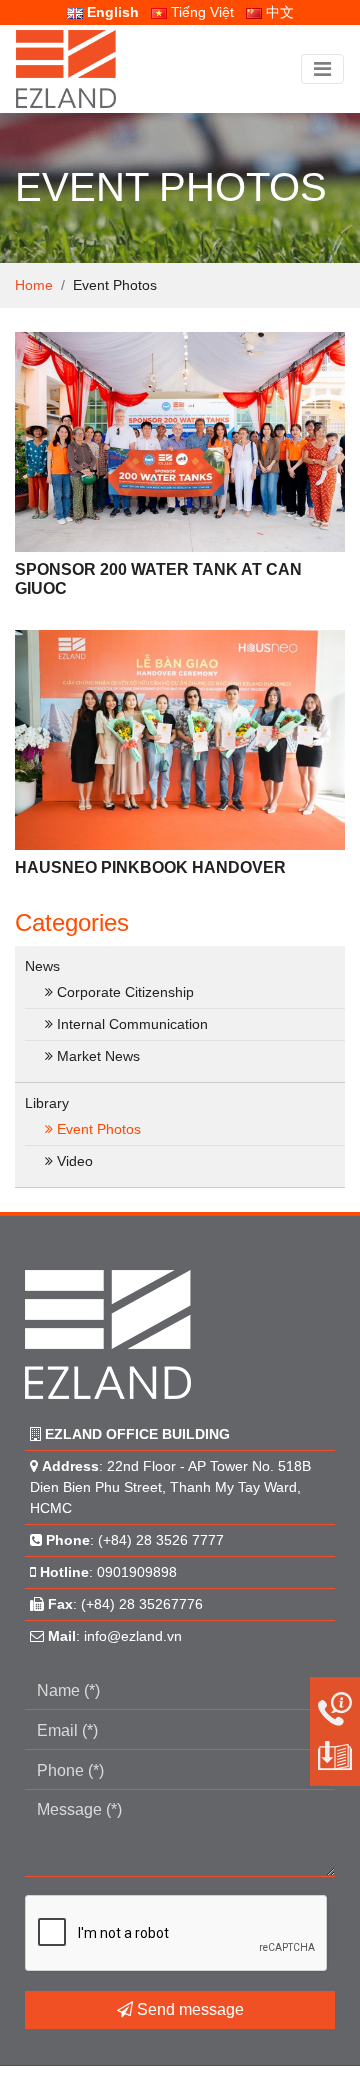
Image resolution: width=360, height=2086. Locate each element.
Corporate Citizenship (125, 992)
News (42, 966)
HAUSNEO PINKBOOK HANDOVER (150, 867)
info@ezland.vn (133, 1636)
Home (34, 285)
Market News (98, 1056)
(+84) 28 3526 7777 (161, 1540)
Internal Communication (132, 1024)
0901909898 (137, 1572)
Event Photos (99, 1129)
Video (75, 1161)
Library (47, 1103)
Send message (188, 2009)
